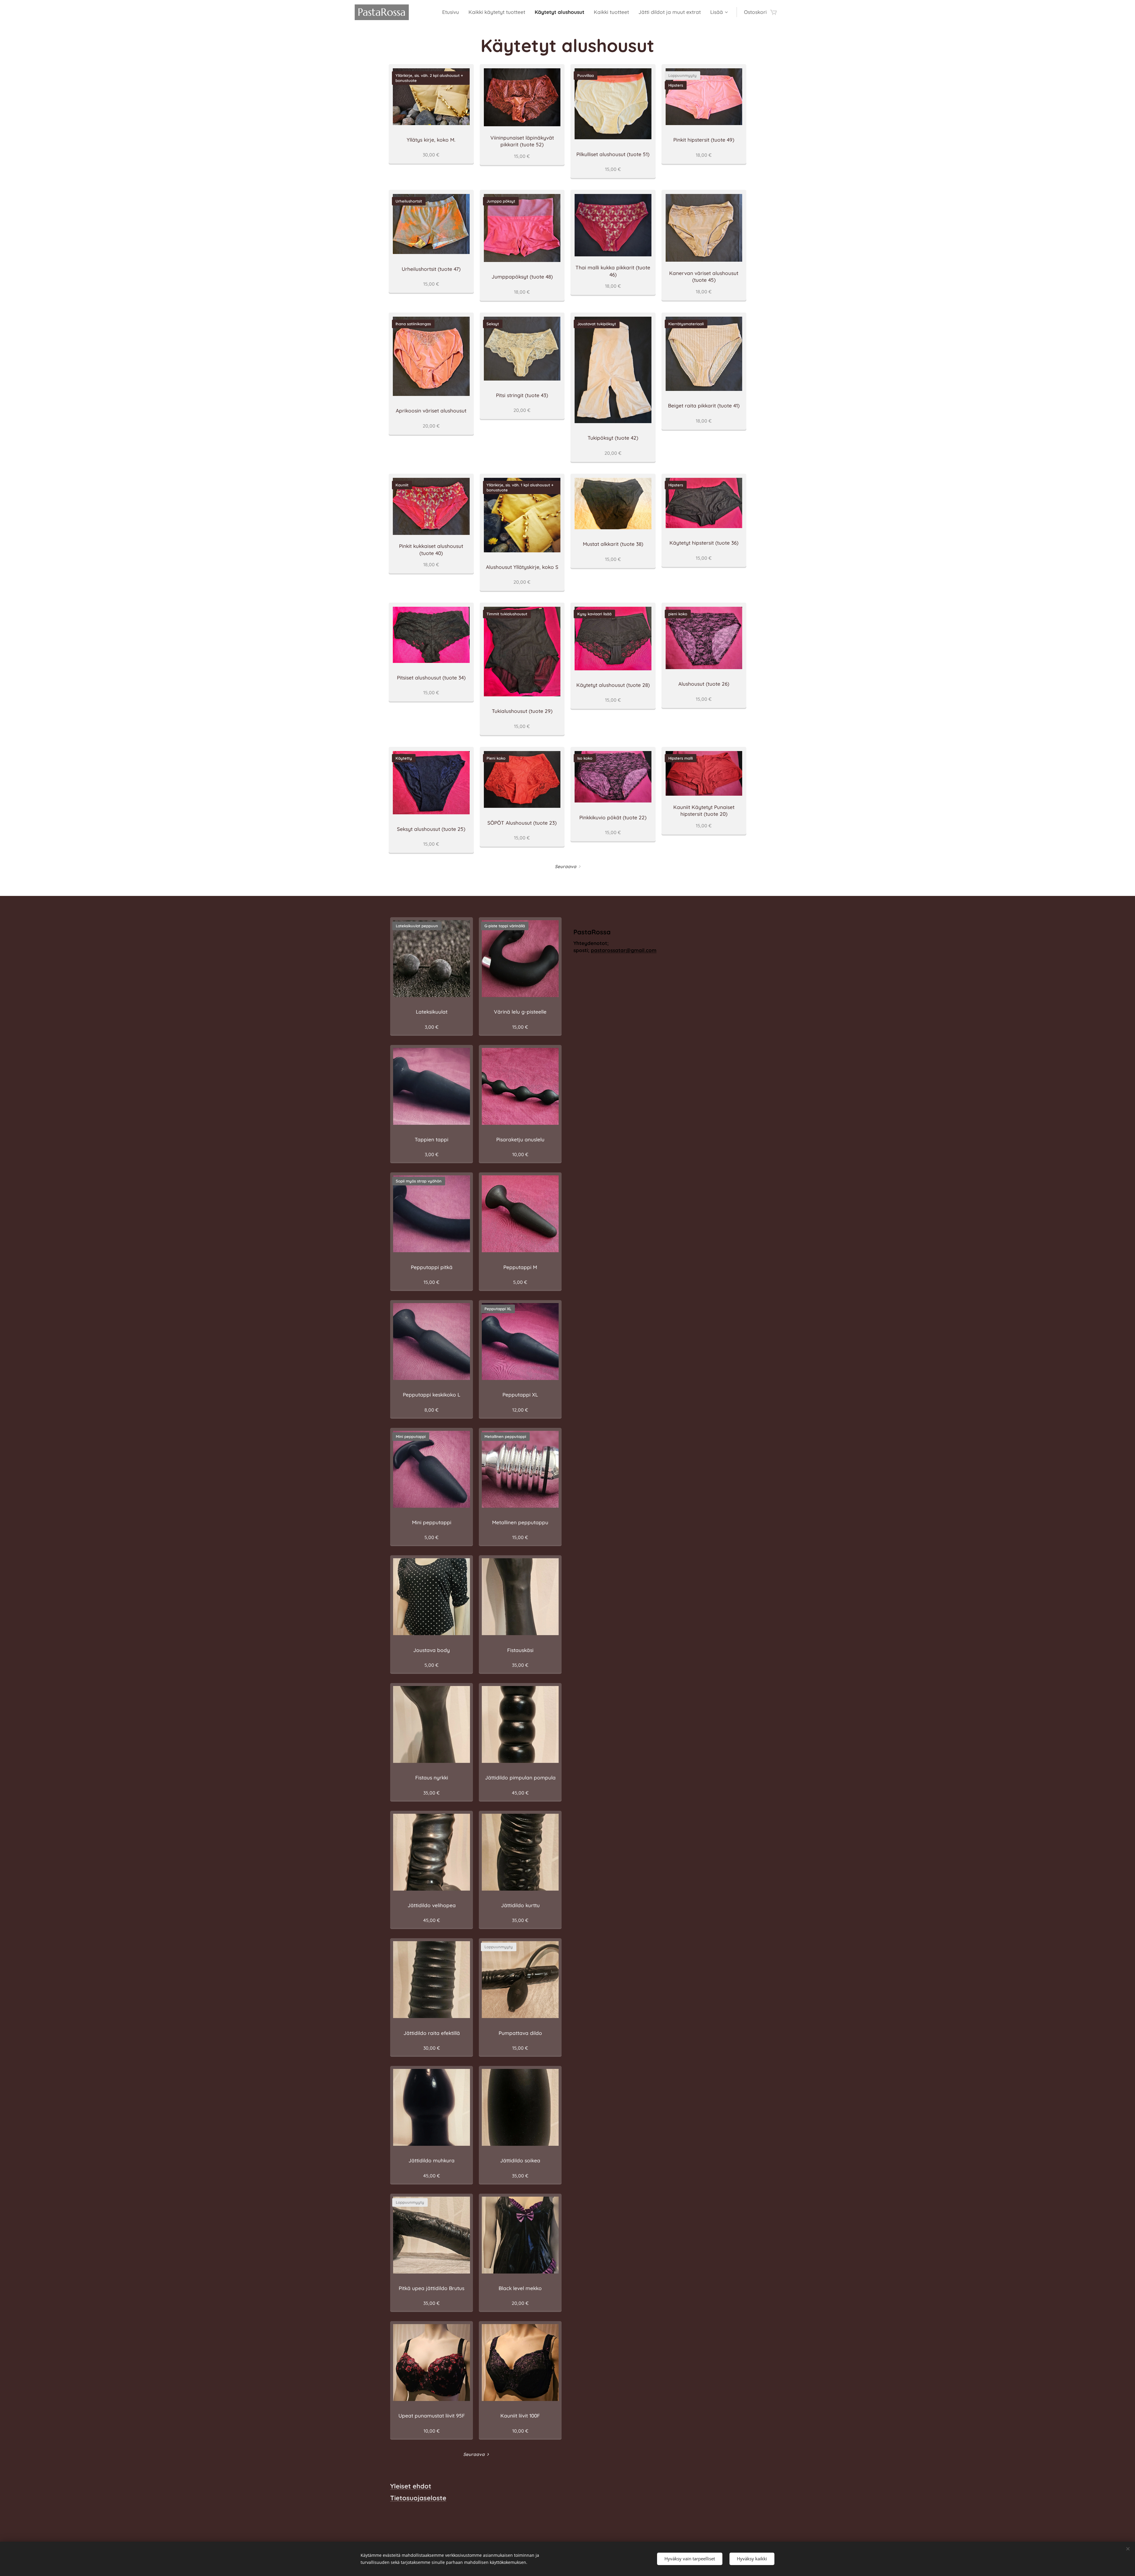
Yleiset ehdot (411, 2486)
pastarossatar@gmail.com (624, 950)
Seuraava (566, 867)
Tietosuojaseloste (418, 2498)
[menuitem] (452, 12)
